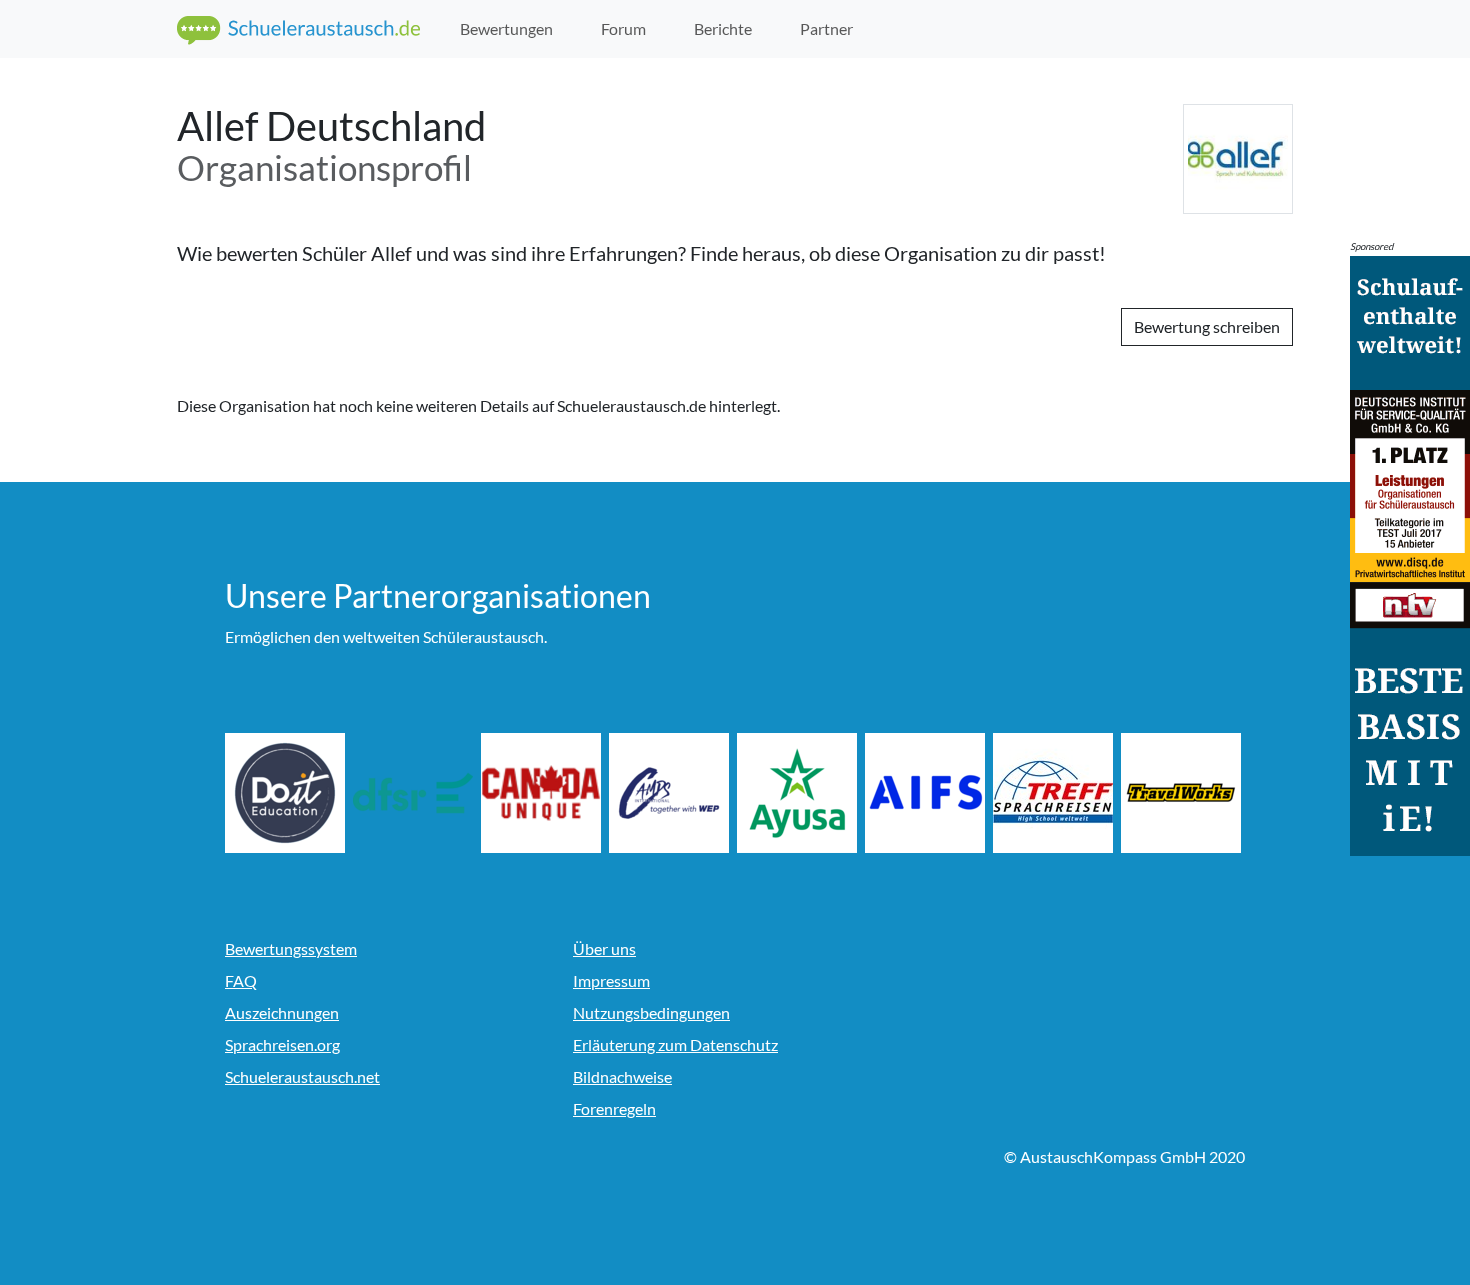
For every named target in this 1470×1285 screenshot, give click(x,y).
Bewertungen (506, 28)
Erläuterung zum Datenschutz (675, 1044)
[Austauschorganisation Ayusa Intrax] (799, 793)
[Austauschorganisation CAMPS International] (671, 793)
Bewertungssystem (291, 948)
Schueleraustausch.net (302, 1076)
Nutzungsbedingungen (651, 1012)
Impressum (611, 980)
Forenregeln (614, 1108)
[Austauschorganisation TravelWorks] (1183, 793)
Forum (623, 28)
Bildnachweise (622, 1076)
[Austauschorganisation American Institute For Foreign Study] (927, 793)
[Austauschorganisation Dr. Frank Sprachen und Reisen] (415, 793)
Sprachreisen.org (282, 1044)
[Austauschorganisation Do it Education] (287, 793)
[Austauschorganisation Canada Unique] (543, 793)
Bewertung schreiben (1207, 326)
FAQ (241, 980)
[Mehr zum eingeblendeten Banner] (1410, 553)
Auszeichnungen (282, 1012)
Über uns (604, 948)
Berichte (723, 28)
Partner (826, 28)
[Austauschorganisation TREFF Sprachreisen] (1055, 793)
